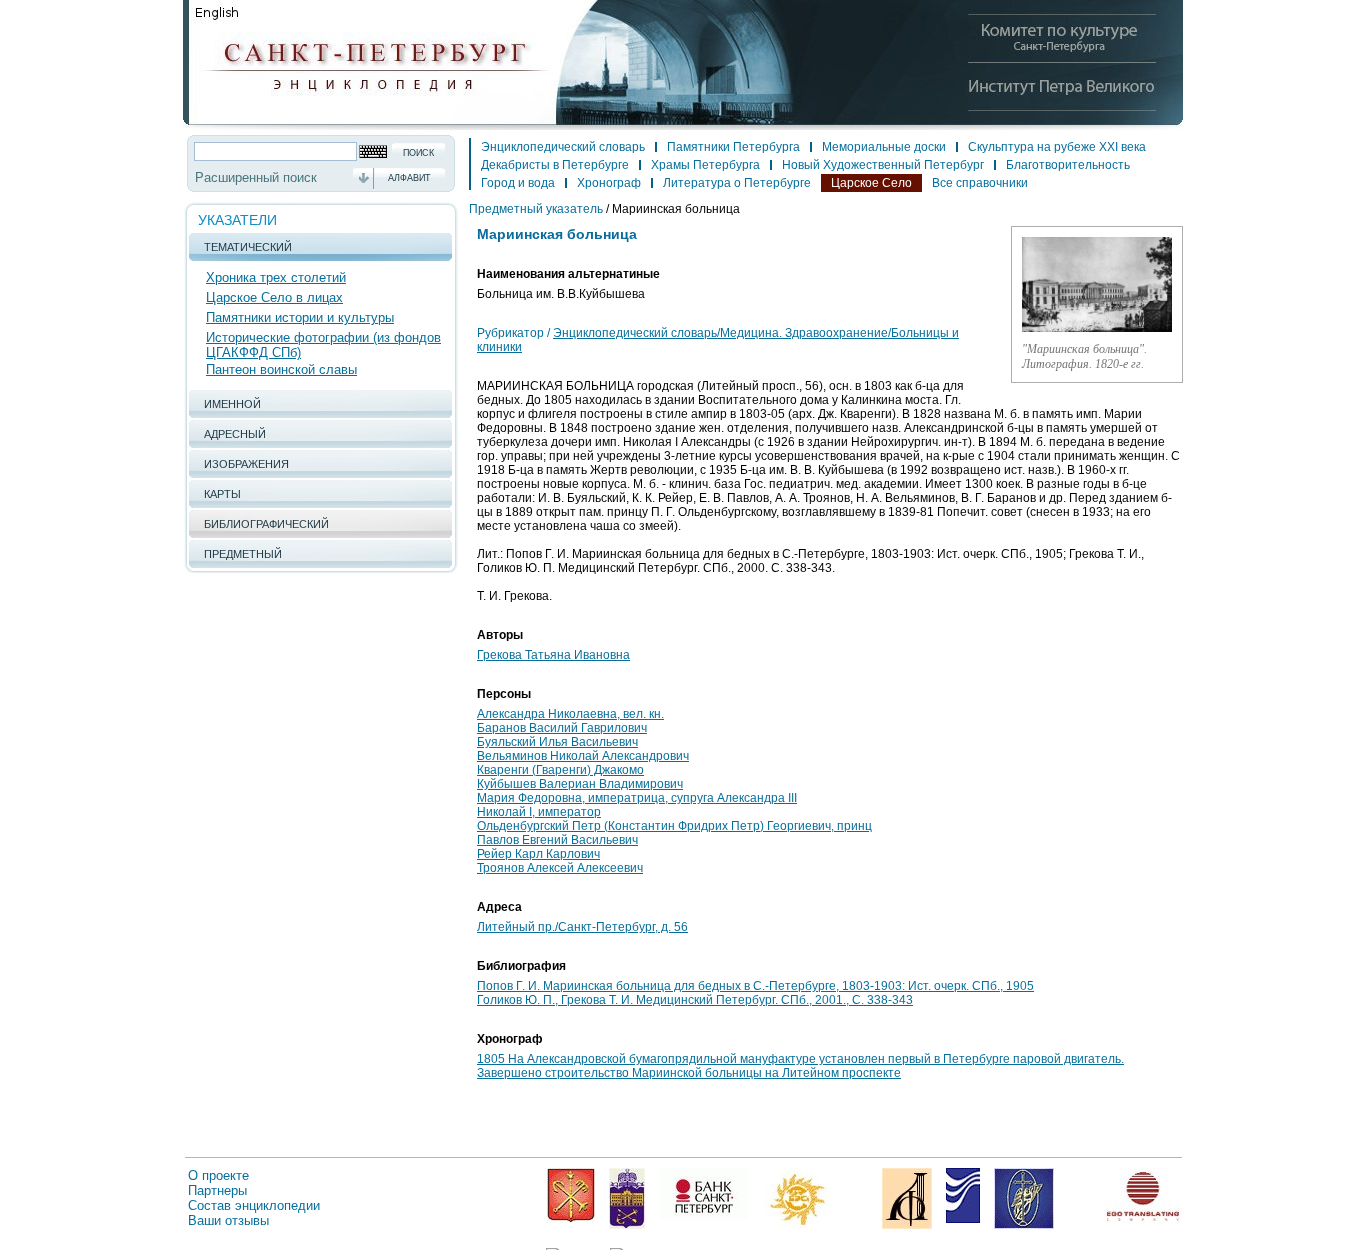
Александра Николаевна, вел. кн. (570, 714)
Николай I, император (539, 812)
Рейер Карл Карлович (538, 854)
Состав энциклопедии (254, 1205)
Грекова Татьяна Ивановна (553, 655)
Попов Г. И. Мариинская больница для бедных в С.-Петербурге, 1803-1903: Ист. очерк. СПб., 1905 (755, 986)
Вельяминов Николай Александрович (583, 756)
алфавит (409, 178)
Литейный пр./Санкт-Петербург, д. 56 (582, 927)
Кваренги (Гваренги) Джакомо (560, 770)
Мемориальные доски (884, 147)
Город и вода (518, 183)
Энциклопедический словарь (563, 147)
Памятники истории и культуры (300, 317)
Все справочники (980, 183)
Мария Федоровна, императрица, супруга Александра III (637, 798)
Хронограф (609, 183)
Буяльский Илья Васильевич (557, 742)
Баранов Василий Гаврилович (562, 728)
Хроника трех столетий (276, 277)
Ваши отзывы (228, 1220)
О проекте (218, 1175)
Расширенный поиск (256, 177)
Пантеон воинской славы (281, 369)
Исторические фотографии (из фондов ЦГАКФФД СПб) (323, 345)
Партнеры (217, 1190)
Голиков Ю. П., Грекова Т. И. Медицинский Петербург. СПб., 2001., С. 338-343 (695, 1000)
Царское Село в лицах (274, 297)
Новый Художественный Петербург (883, 165)
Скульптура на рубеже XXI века (1057, 147)
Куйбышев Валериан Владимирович (580, 784)
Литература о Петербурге (737, 183)
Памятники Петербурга (733, 147)
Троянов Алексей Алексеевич (560, 868)
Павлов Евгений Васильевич (557, 840)
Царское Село (871, 183)
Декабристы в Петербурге (555, 165)
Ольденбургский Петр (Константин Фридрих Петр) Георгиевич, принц (674, 826)
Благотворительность (1068, 165)
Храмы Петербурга (705, 165)
